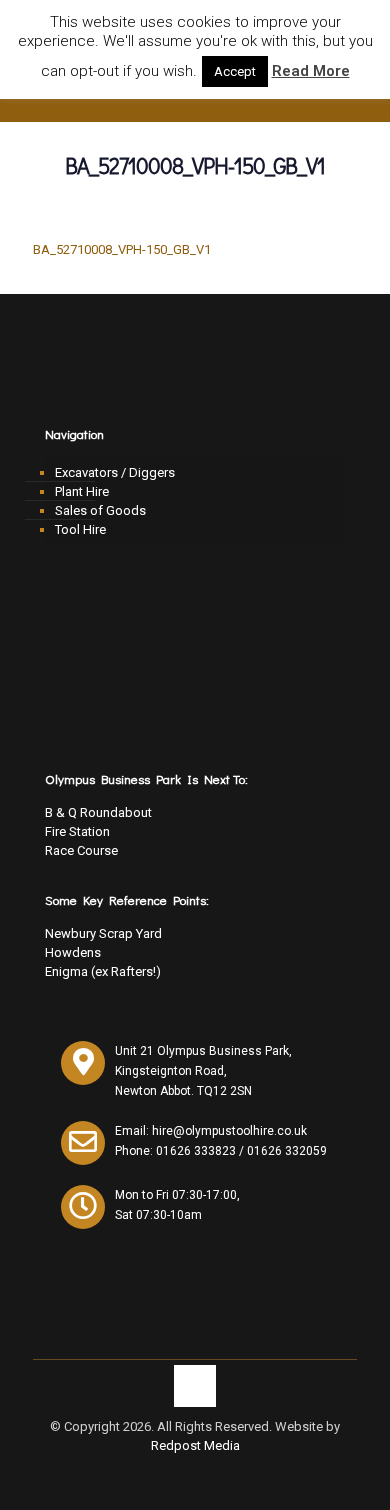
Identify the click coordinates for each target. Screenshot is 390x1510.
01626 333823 (196, 1151)
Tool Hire (80, 529)
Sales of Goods (100, 510)
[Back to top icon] (195, 1386)
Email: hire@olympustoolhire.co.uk (211, 1131)
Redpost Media (195, 1445)
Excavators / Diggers (115, 472)
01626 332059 (287, 1151)
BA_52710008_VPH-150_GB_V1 (122, 249)
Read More (311, 71)
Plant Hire (82, 491)
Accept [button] (235, 71)
